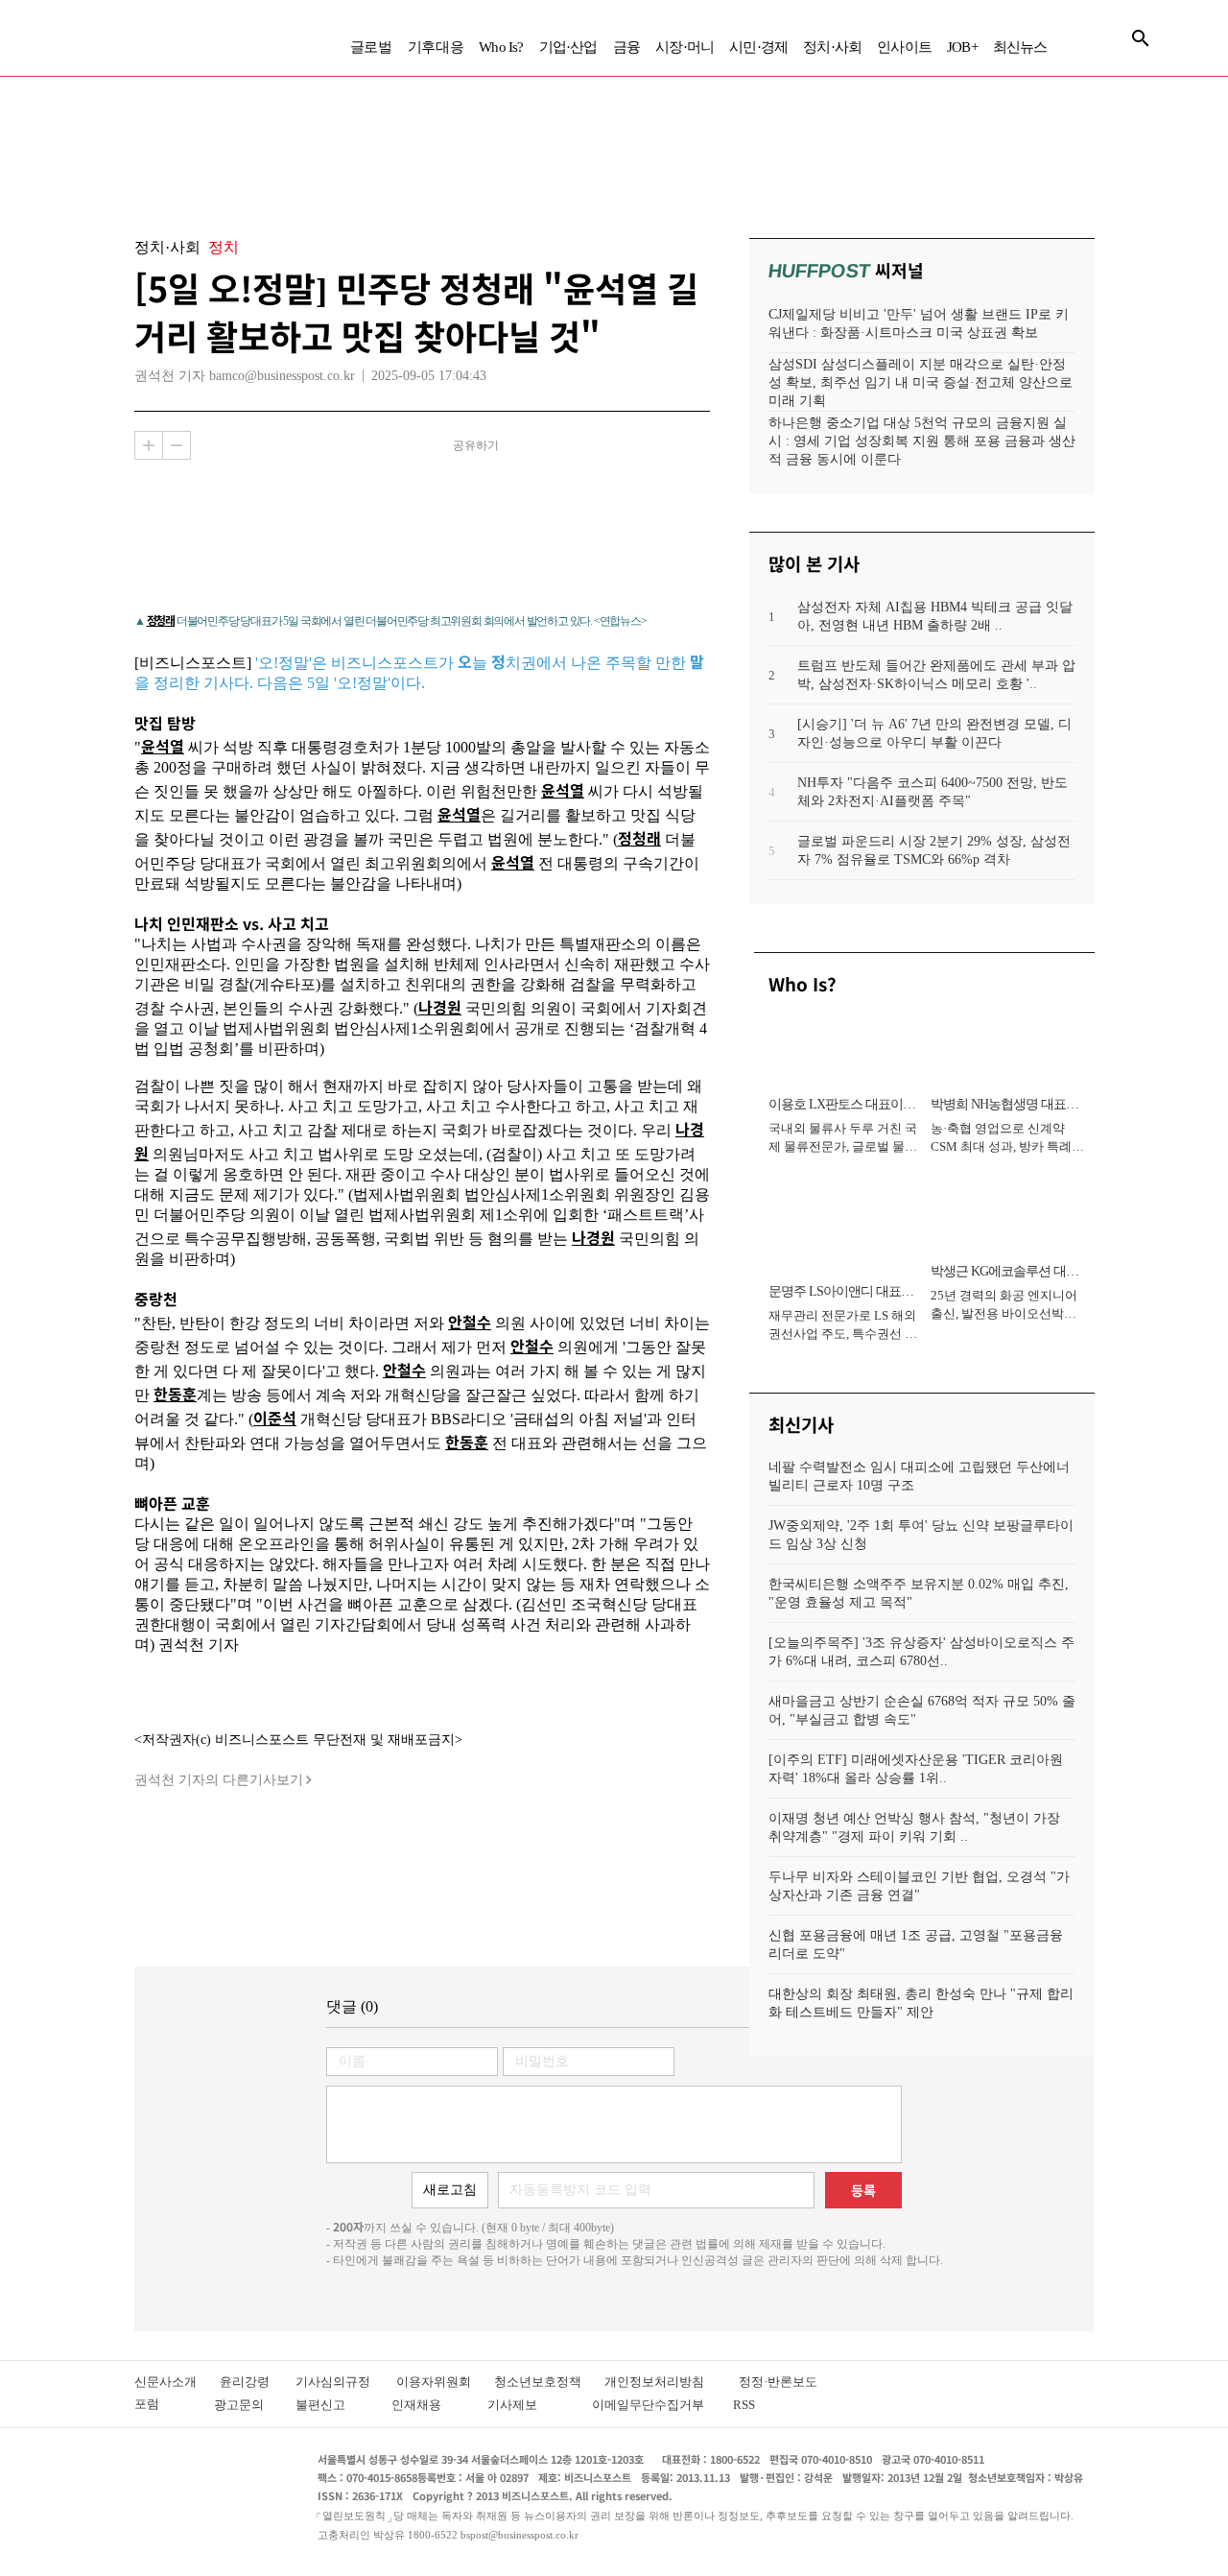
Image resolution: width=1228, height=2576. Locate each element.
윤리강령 (258, 2382)
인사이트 (904, 47)
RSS (744, 2405)
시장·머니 (685, 47)
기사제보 (530, 2405)
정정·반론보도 (778, 2382)
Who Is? (501, 47)
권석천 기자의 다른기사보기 (219, 1780)
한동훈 (175, 1394)
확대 (149, 445)
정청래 (161, 620)
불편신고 (333, 2405)
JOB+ (962, 47)
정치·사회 (832, 47)
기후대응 (436, 47)
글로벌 (371, 47)
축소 (177, 445)
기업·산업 (568, 47)
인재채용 (429, 2405)
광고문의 (245, 2405)
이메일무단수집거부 (652, 2405)
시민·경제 (758, 47)
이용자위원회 (445, 2382)
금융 (626, 47)
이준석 (275, 1418)
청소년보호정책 (549, 2382)
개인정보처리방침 (672, 2382)
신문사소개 (177, 2382)
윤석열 (163, 746)
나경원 (440, 1007)
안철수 (470, 1322)
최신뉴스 (1020, 47)
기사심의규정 (346, 2382)
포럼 (164, 2404)
